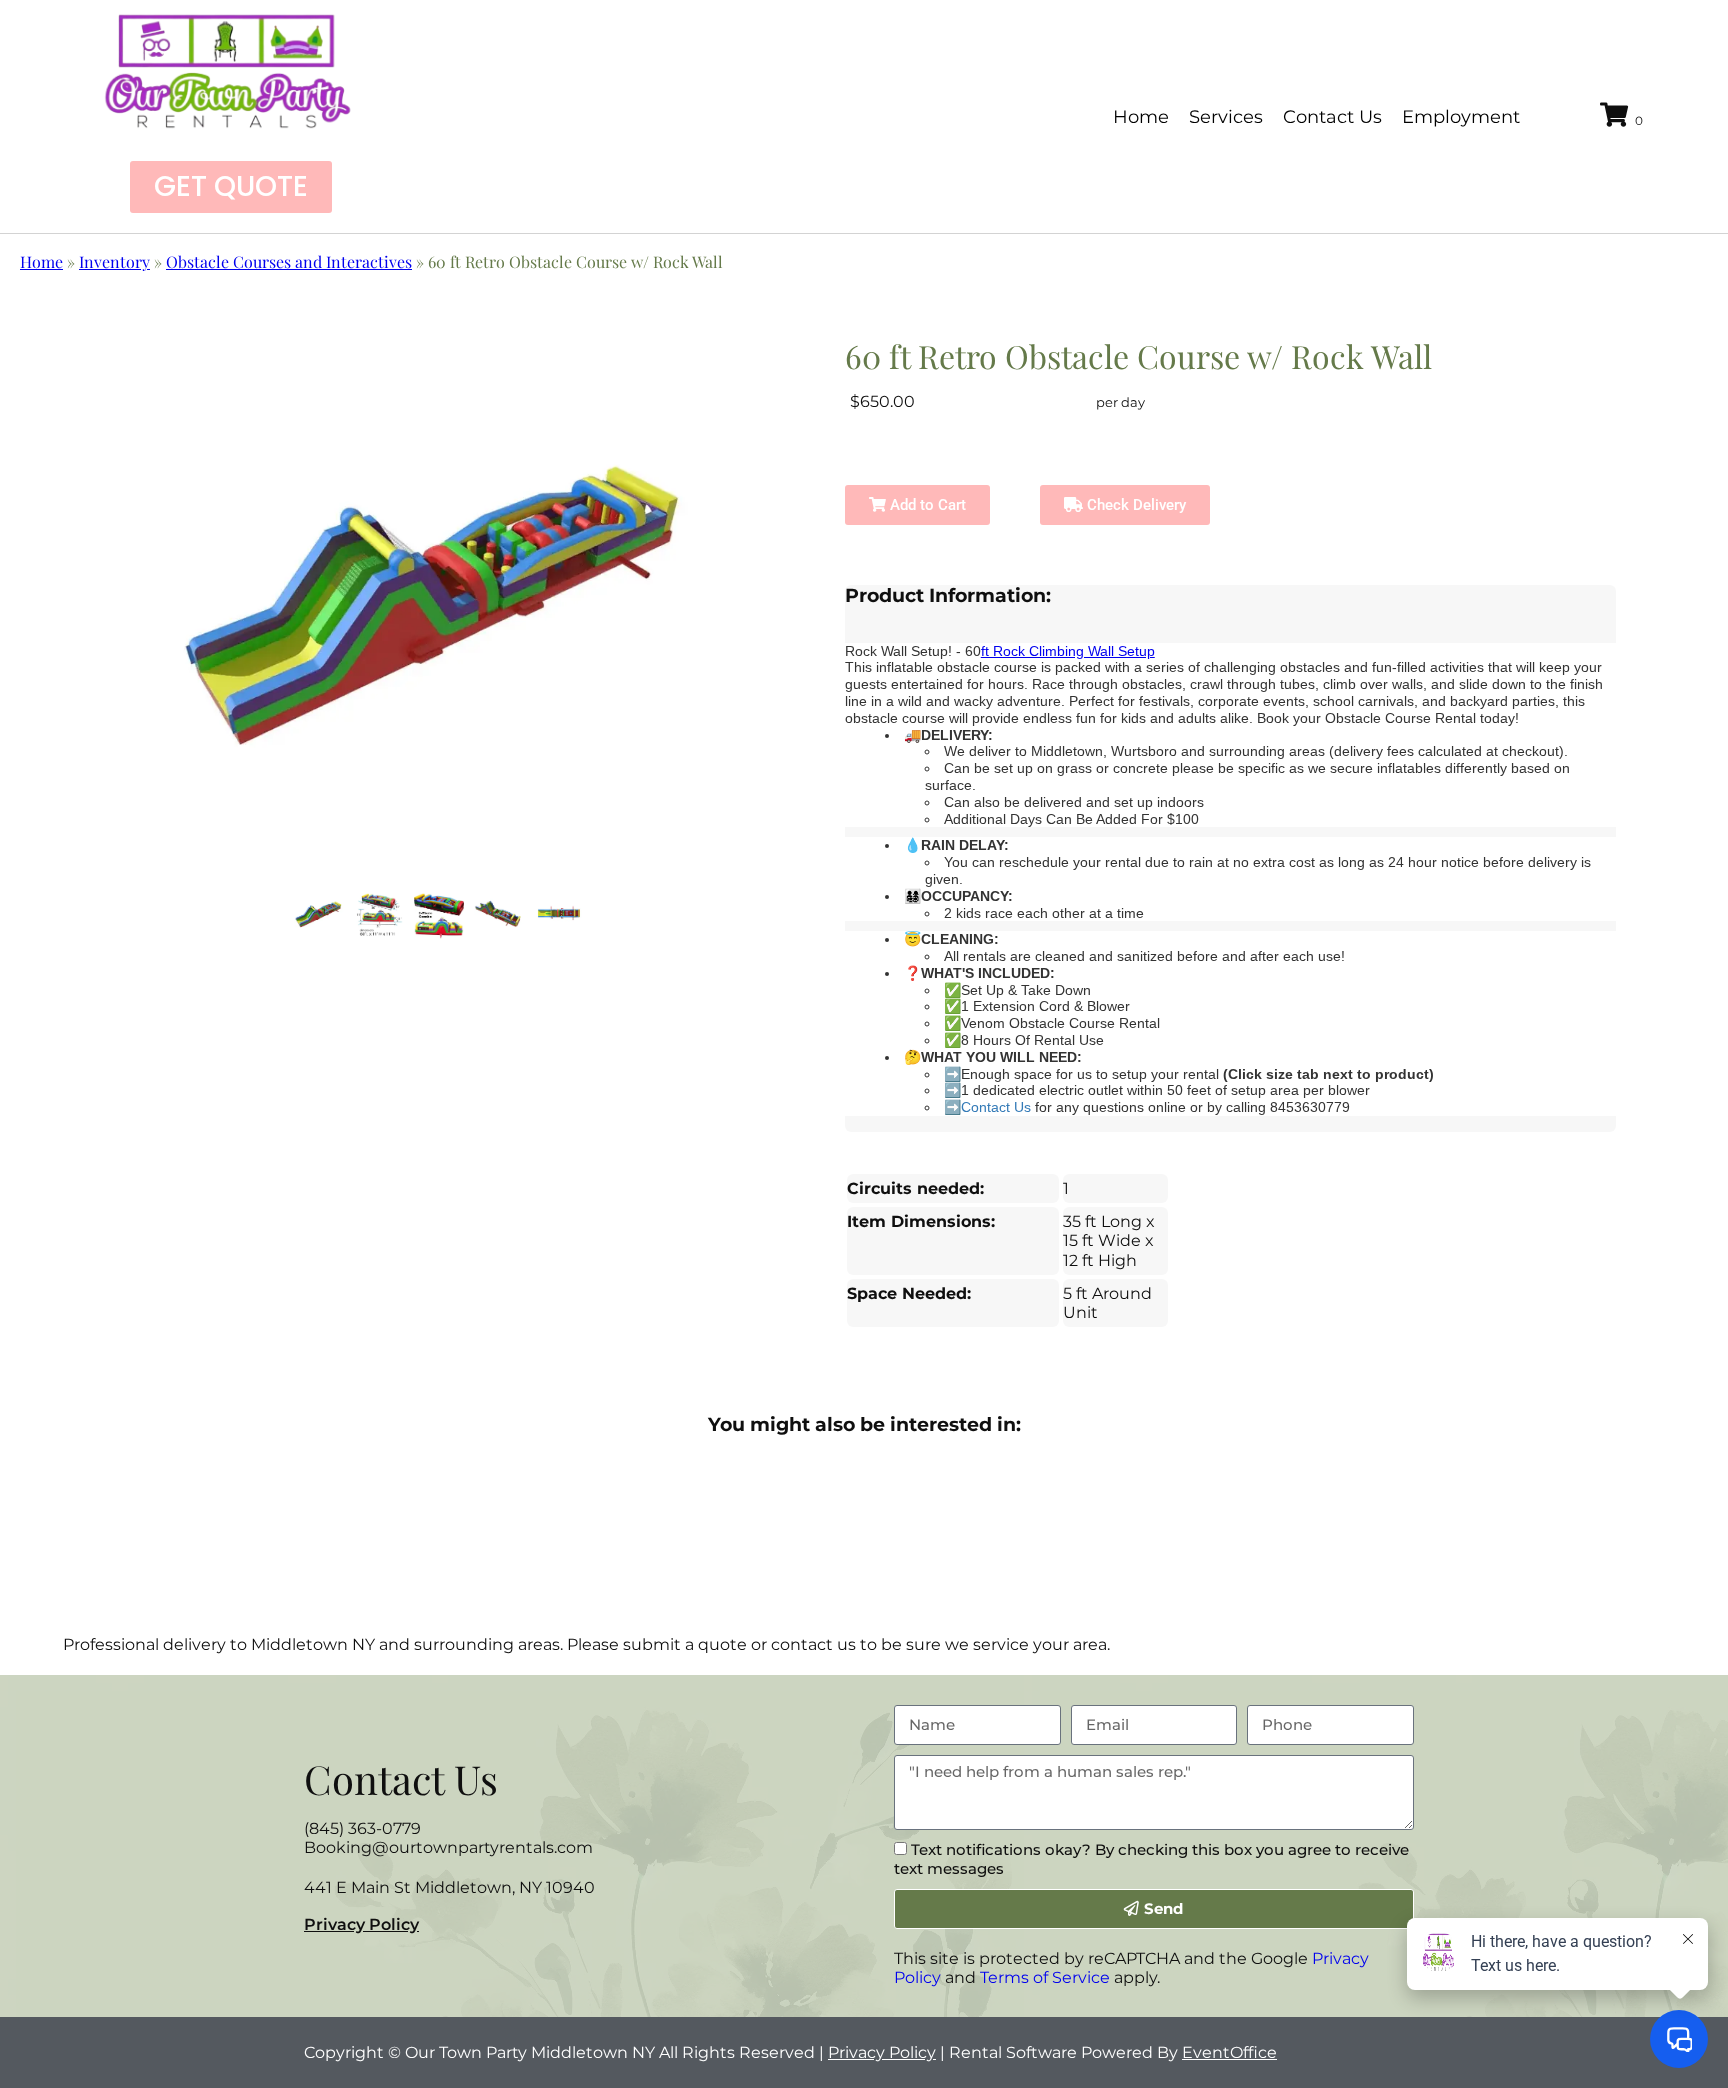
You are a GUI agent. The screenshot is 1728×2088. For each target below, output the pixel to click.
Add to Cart (926, 505)
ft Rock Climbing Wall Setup (1068, 651)
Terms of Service (1045, 1977)
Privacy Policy (361, 1924)
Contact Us (1332, 117)
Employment (1461, 117)
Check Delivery (1134, 505)
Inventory (114, 261)
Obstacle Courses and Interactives (289, 261)
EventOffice (1229, 2052)
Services (1226, 117)
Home (1141, 117)
